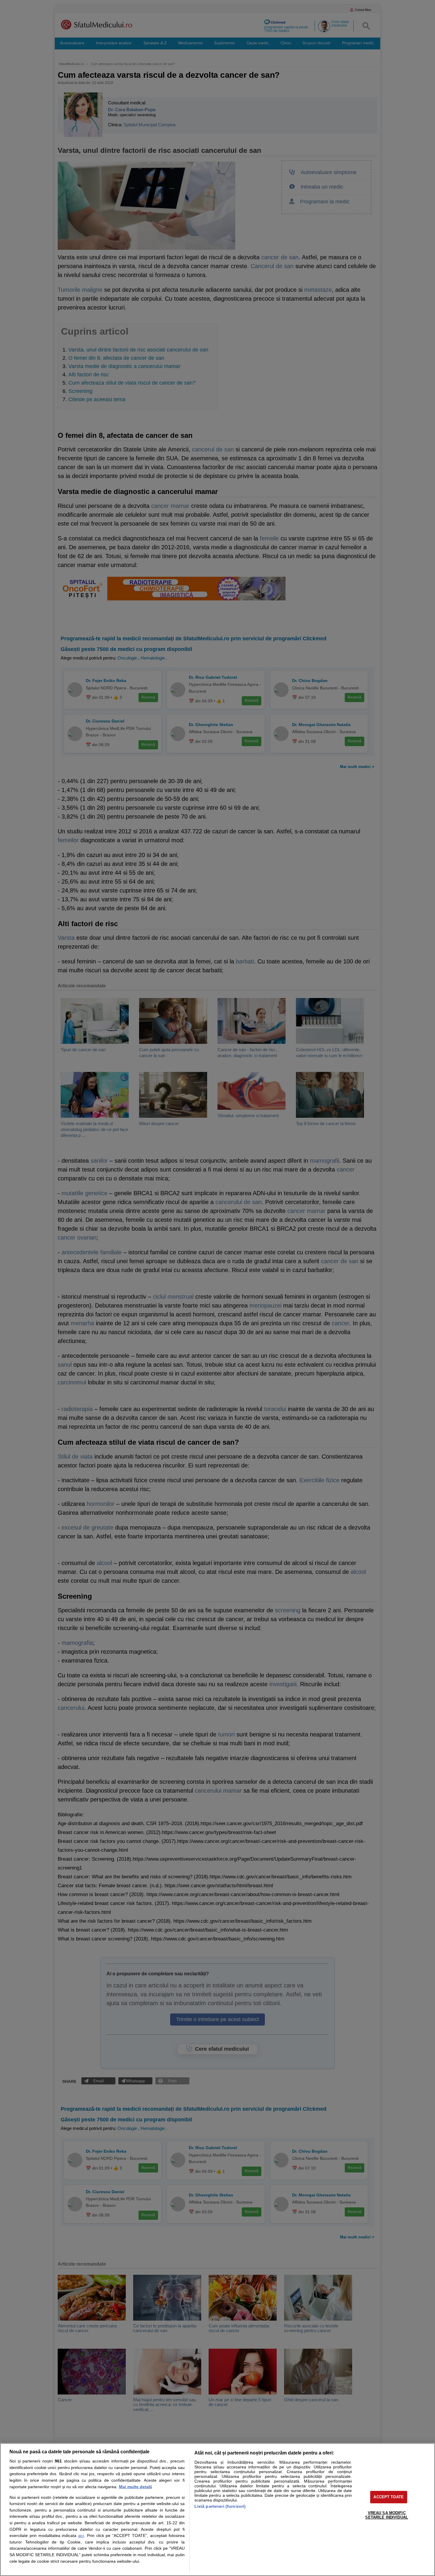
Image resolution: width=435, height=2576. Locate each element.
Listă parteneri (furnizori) (220, 2506)
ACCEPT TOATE (389, 2497)
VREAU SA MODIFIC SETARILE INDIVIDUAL (386, 2515)
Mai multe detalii (136, 2487)
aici (81, 2536)
